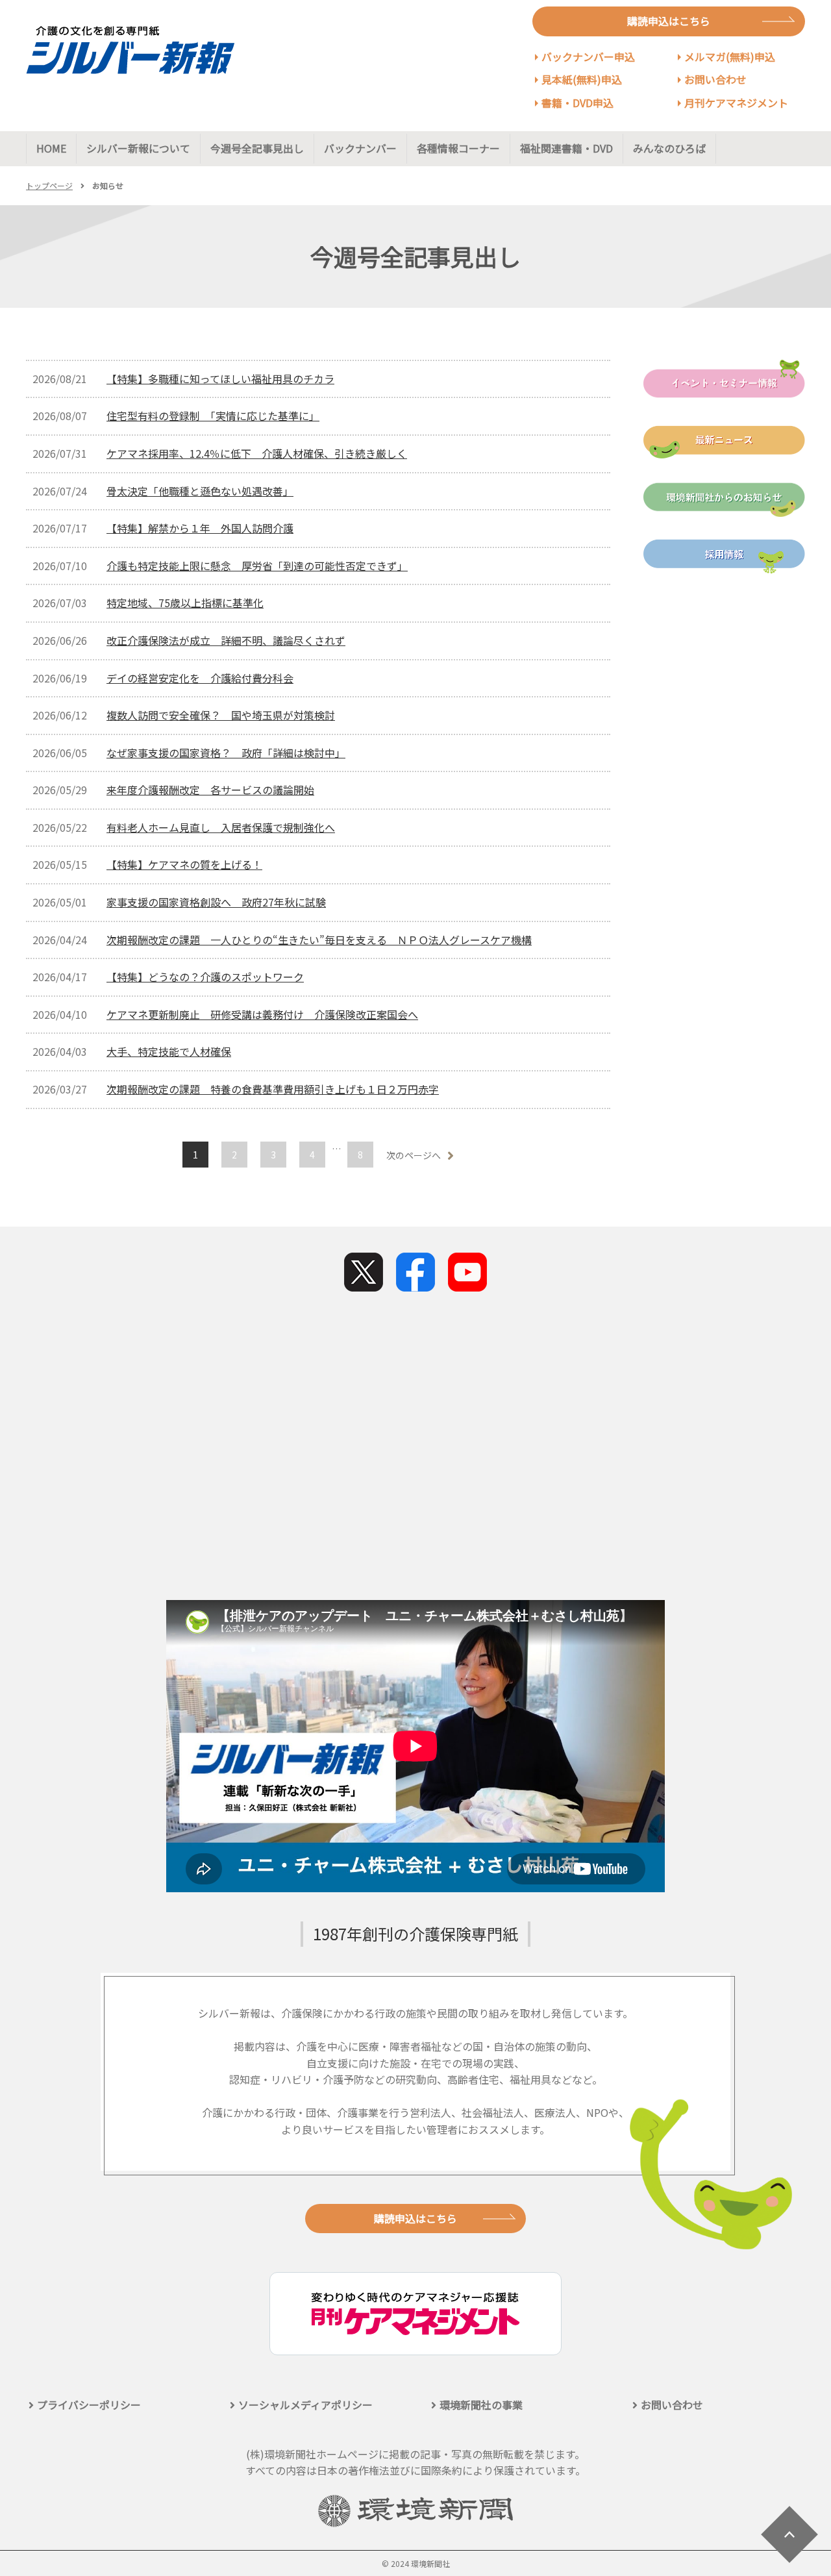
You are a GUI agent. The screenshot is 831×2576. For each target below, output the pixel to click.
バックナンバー (360, 148)
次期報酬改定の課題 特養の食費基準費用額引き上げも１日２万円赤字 (273, 1089)
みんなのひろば (669, 148)
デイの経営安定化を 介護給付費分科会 (200, 678)
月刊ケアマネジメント (736, 103)
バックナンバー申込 (588, 56)
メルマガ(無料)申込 (730, 56)
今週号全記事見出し (257, 148)
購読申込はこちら (669, 21)
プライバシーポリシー (89, 2405)
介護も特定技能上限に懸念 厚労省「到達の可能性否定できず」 (257, 566)
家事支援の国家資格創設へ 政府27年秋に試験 (216, 902)
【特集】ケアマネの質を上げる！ (184, 864)
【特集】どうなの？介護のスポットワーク (205, 977)
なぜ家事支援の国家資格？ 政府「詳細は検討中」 (226, 753)
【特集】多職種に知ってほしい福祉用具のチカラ (220, 379)
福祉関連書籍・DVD (566, 148)
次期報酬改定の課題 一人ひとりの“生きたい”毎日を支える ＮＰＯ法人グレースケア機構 (319, 940)
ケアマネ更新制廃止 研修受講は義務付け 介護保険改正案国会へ (262, 1014)
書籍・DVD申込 (577, 103)
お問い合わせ (715, 79)
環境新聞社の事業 (481, 2405)
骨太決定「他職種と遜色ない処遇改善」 (200, 491)
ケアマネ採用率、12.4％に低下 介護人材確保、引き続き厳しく (257, 453)
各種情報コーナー (458, 148)
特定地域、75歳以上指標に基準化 (185, 603)
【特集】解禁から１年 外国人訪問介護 (200, 528)
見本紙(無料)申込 (582, 79)
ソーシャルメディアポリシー (305, 2405)
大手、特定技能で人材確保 (169, 1051)
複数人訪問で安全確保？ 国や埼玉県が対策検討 (221, 715)
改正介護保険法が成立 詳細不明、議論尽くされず (226, 640)
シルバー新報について (138, 148)
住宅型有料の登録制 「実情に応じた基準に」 (213, 416)
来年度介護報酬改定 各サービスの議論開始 (210, 790)
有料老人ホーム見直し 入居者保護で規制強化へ (221, 827)
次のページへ (414, 1155)
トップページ (49, 185)
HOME (51, 148)
